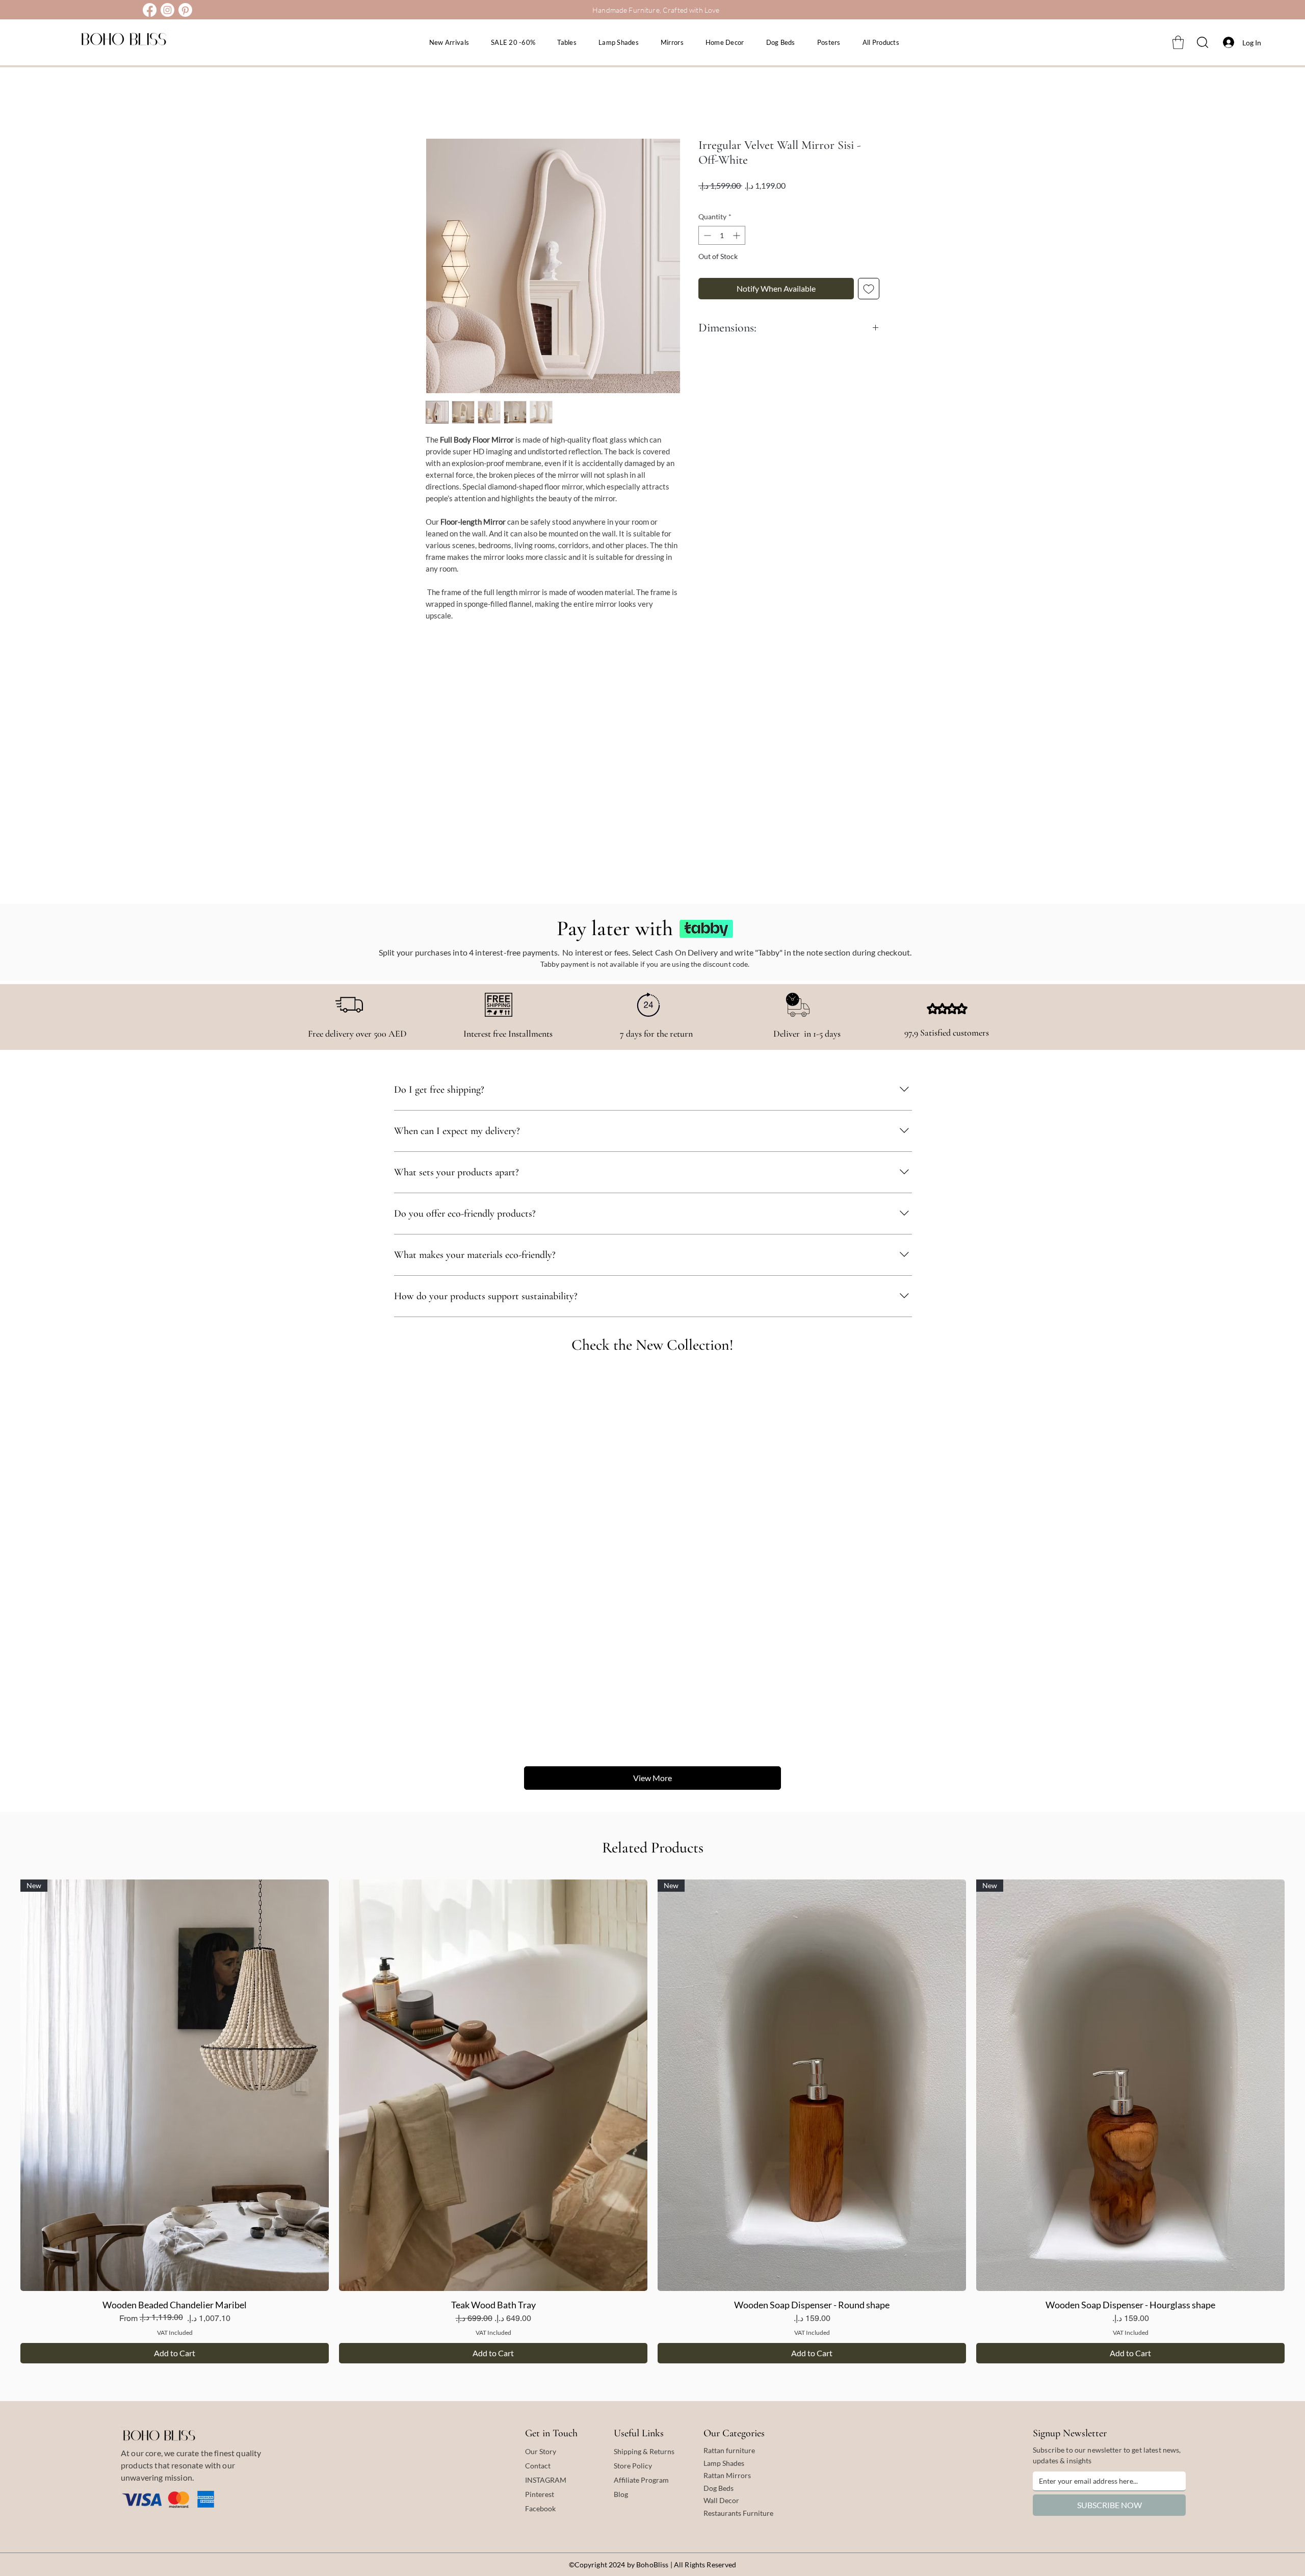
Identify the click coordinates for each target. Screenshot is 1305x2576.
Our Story (541, 2451)
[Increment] (737, 235)
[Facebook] (150, 10)
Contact (538, 2466)
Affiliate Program (641, 2480)
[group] (652, 2121)
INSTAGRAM (546, 2480)
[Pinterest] (185, 10)
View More (652, 1778)
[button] (1178, 42)
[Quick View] (493, 2085)
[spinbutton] (722, 235)
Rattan (715, 2475)
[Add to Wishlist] (869, 289)
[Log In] (1226, 42)
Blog (621, 2494)
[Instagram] (167, 10)
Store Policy (633, 2466)
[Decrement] (706, 235)
